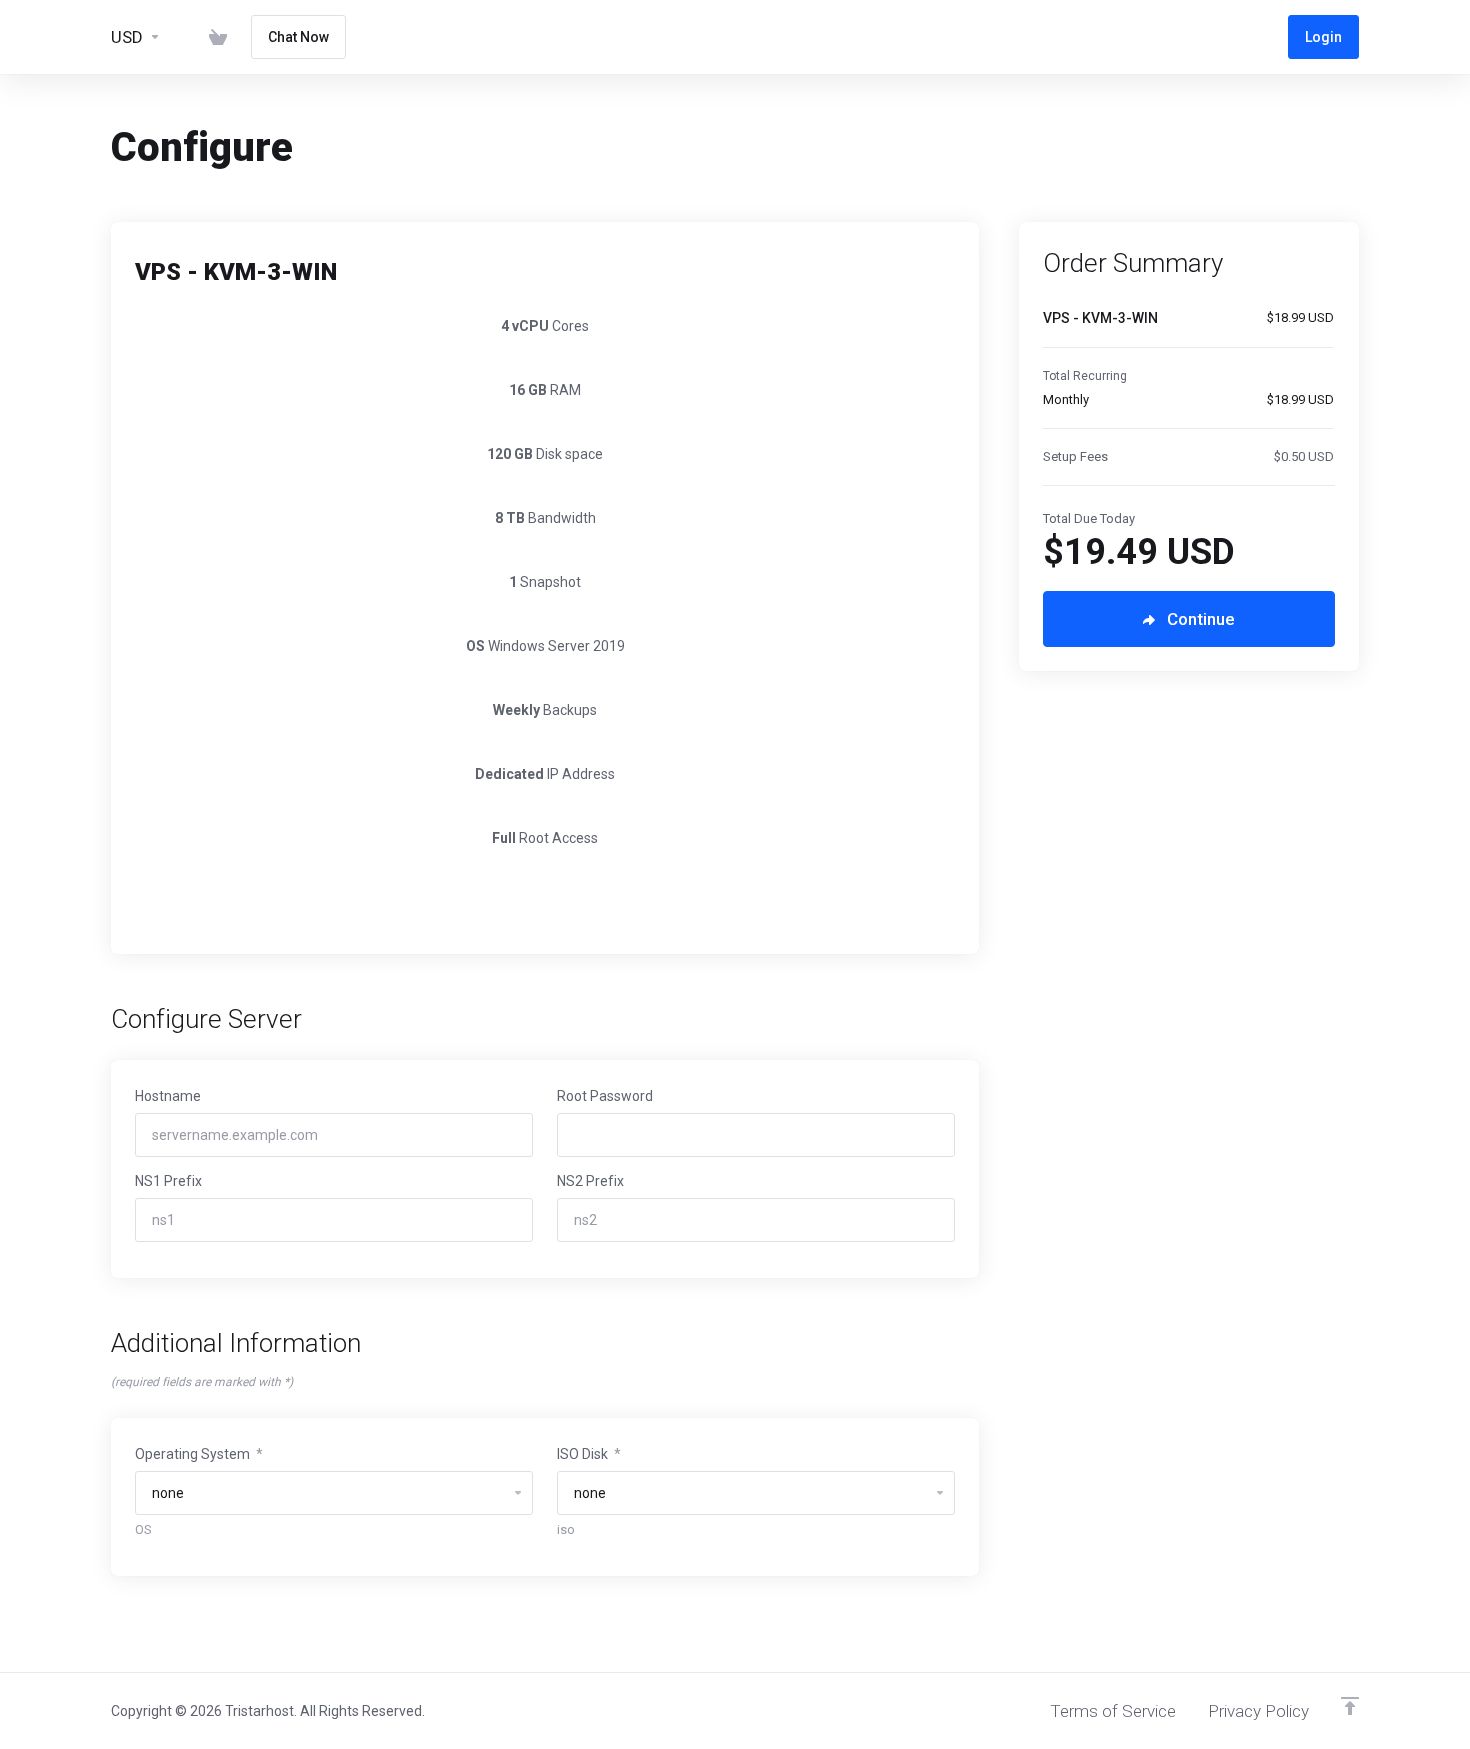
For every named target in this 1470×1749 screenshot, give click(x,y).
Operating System (199, 1454)
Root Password (605, 1096)
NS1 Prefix (168, 1181)
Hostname (168, 1096)
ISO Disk (589, 1454)
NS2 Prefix (590, 1181)
